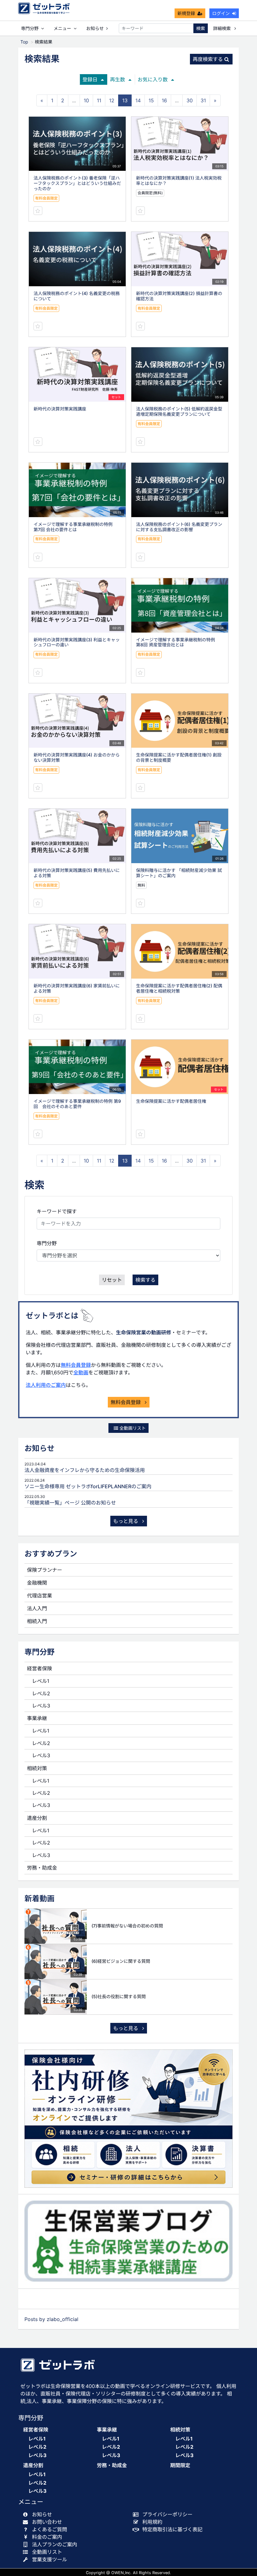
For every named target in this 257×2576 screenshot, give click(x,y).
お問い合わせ (47, 2522)
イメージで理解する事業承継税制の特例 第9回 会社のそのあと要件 (77, 1104)
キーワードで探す (57, 1211)
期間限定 (180, 2465)
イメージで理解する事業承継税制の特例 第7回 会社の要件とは (75, 527)
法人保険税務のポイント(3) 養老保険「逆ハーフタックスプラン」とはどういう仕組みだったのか (77, 183)
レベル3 (41, 1706)
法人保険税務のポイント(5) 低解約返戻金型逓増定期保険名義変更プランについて (179, 411)
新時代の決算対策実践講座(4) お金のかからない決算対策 (77, 757)
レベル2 (41, 1693)
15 (151, 100)
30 (190, 100)
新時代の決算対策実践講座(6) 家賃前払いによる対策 (77, 988)
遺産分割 (37, 1818)
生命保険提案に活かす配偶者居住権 (171, 1101)
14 (138, 100)
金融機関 (37, 1583)
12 (112, 100)
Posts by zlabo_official (51, 2319)
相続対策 (37, 1768)
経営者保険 (39, 1668)
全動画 (81, 1372)
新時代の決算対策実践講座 (60, 409)
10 (86, 100)
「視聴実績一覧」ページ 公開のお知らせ (70, 1503)
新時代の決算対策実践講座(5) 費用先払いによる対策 (77, 873)
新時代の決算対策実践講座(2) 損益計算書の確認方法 (179, 296)
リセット (112, 1280)
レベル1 (41, 1681)
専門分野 (47, 1243)
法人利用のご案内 (46, 1385)
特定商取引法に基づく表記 (172, 2529)
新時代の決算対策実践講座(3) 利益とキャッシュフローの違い (77, 642)
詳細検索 (223, 28)
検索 (201, 28)
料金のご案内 (47, 2537)
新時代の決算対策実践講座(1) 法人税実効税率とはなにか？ (179, 181)
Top (24, 42)
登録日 (90, 79)
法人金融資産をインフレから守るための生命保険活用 (85, 1470)
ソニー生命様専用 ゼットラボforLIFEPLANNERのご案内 (88, 1486)
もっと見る (126, 1521)
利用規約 (152, 2522)
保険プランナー (45, 1570)
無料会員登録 (76, 1365)
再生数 (118, 79)
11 (99, 100)
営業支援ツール (50, 2559)
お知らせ (95, 28)
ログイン (221, 13)
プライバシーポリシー (167, 2514)
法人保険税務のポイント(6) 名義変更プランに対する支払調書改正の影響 (179, 527)
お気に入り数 (153, 79)
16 (164, 100)
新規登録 (186, 13)
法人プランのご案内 (55, 2544)
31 (203, 100)
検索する (145, 1280)
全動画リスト (132, 1428)
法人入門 (37, 1608)
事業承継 (37, 1718)
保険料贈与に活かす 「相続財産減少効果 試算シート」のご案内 (179, 873)
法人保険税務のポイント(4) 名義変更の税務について (77, 296)
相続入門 (37, 1621)
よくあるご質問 (50, 2529)
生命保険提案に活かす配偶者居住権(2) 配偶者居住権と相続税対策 (179, 988)
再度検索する (208, 59)
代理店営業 (39, 1596)
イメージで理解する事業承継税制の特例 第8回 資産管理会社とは (178, 642)
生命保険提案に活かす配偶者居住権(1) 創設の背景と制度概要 (179, 757)
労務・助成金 (42, 1868)
